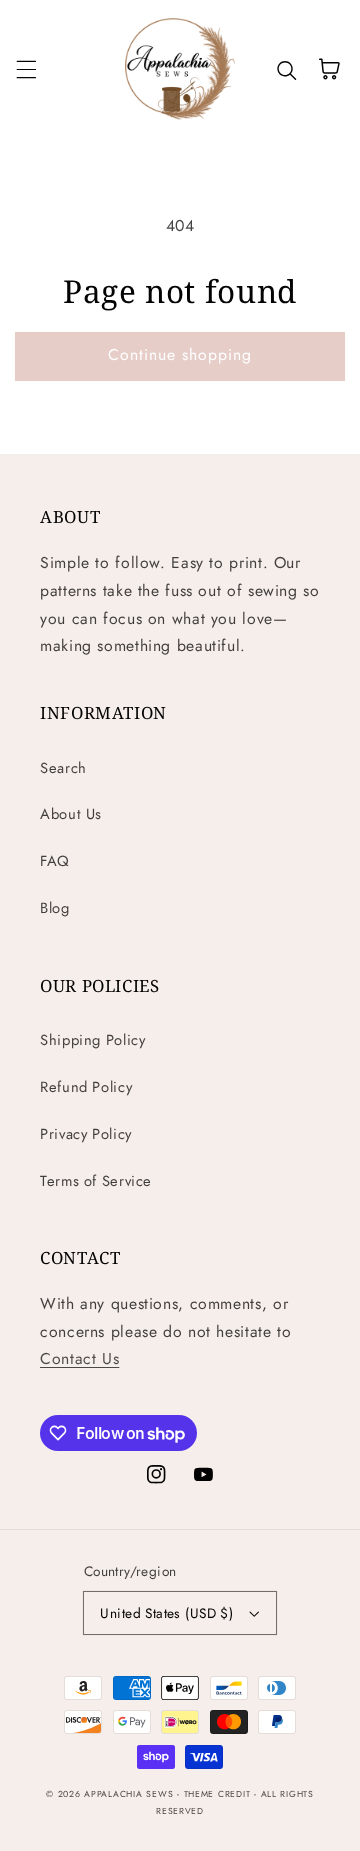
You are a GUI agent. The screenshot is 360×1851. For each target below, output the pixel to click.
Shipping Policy (92, 1040)
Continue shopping (180, 354)
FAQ (55, 861)
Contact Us (79, 1358)
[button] (26, 69)
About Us (71, 814)
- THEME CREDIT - (219, 1794)
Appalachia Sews (128, 1794)
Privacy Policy (86, 1134)
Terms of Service (96, 1181)
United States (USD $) (166, 1613)
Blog (55, 908)
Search (63, 768)
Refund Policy (86, 1087)
